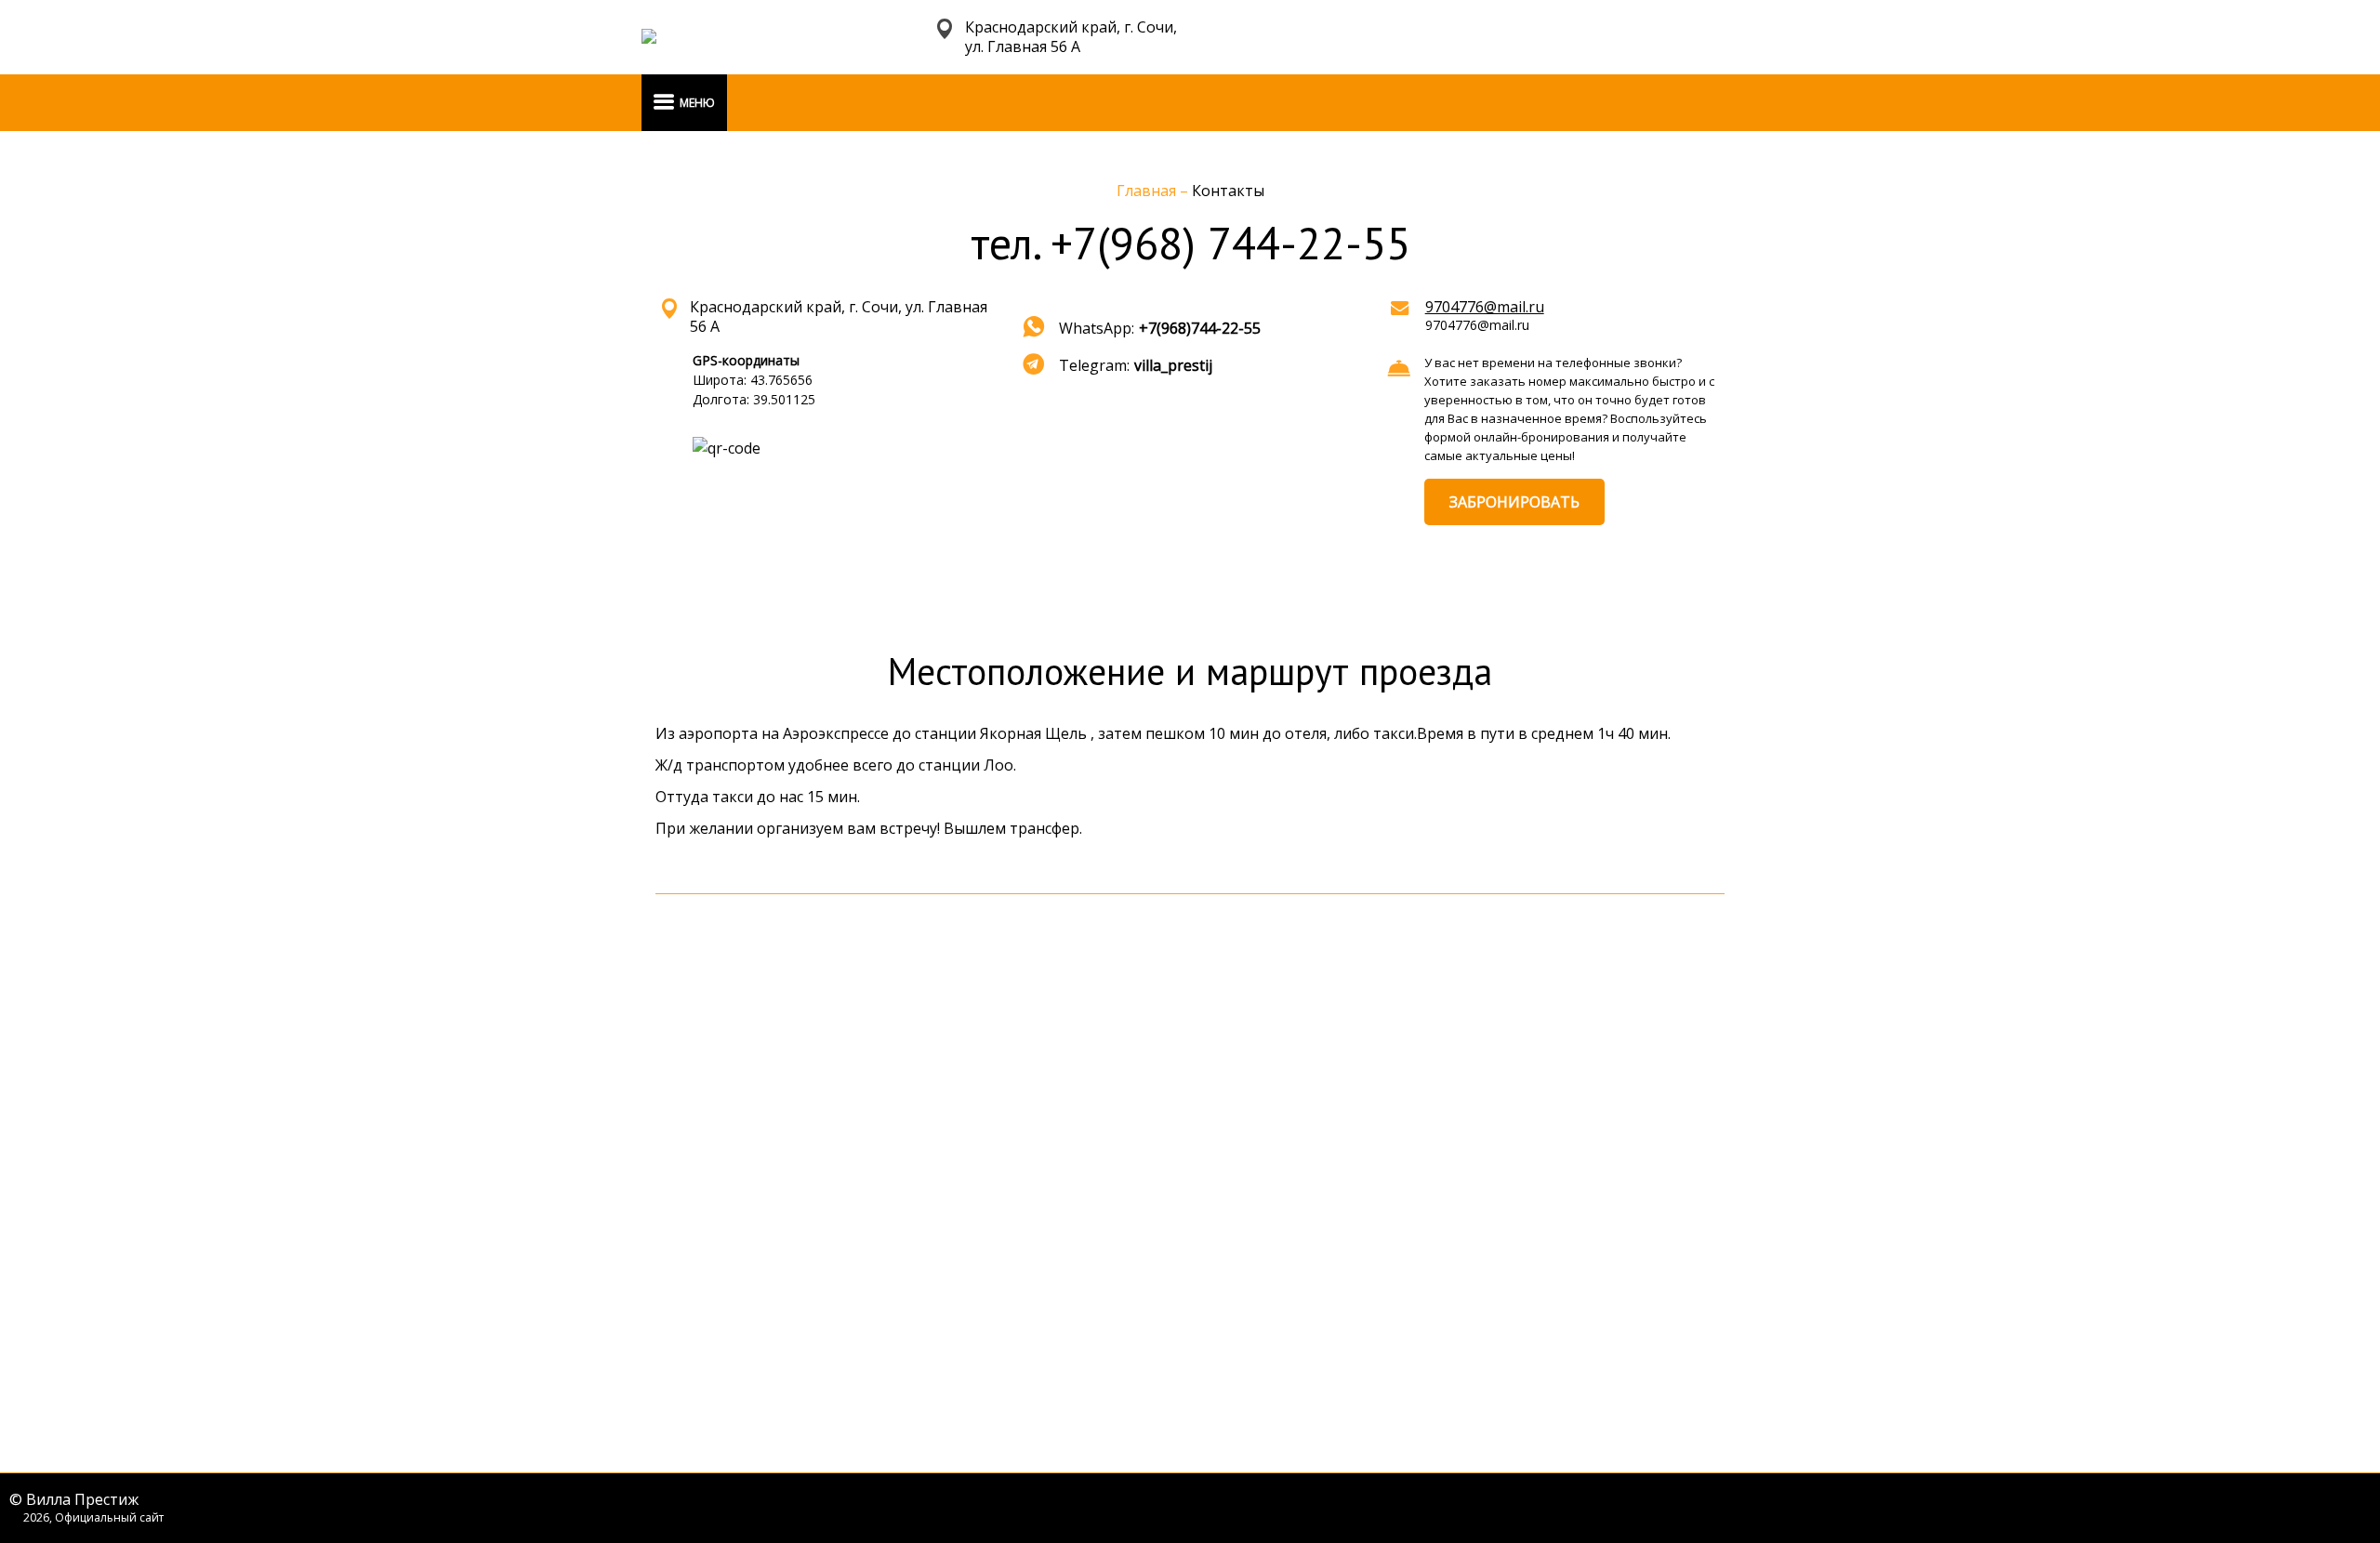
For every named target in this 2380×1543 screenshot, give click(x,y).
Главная (1148, 191)
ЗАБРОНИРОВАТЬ (1514, 502)
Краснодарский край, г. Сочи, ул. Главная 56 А (1071, 37)
